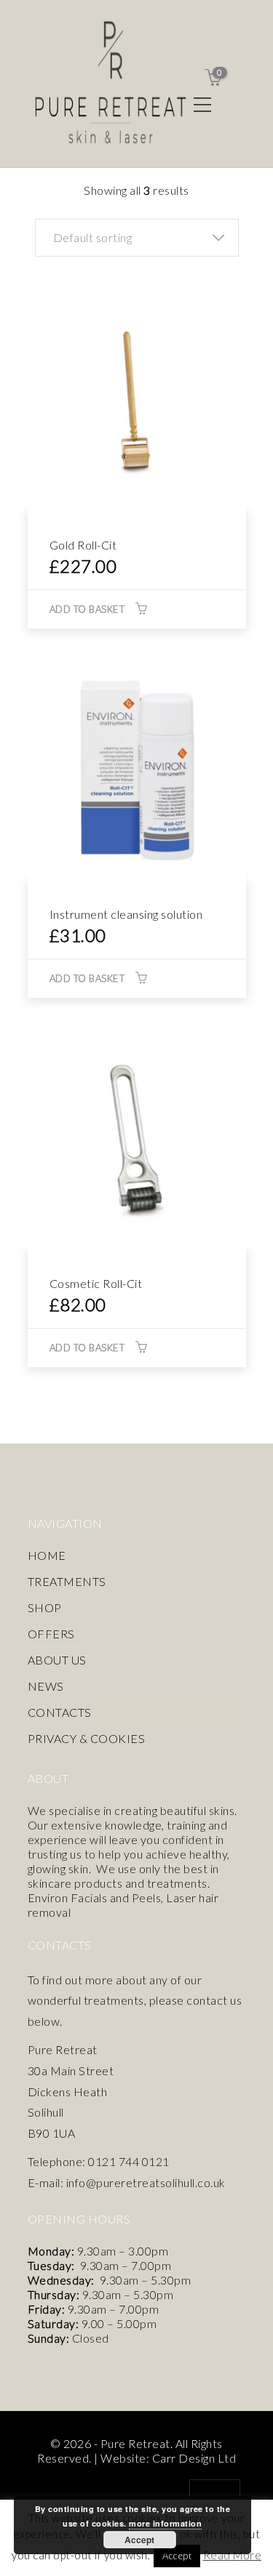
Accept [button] (177, 2556)
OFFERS (51, 1634)
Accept (139, 2540)
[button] (137, 238)
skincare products (75, 1883)
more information (165, 2523)
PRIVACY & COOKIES (87, 1738)
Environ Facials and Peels (95, 1897)
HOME (47, 1555)
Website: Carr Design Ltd (168, 2458)
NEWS (46, 1686)
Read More (233, 2555)
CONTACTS (60, 1712)
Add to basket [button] (87, 609)
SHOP (45, 1607)
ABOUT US (57, 1660)
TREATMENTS (67, 1581)
